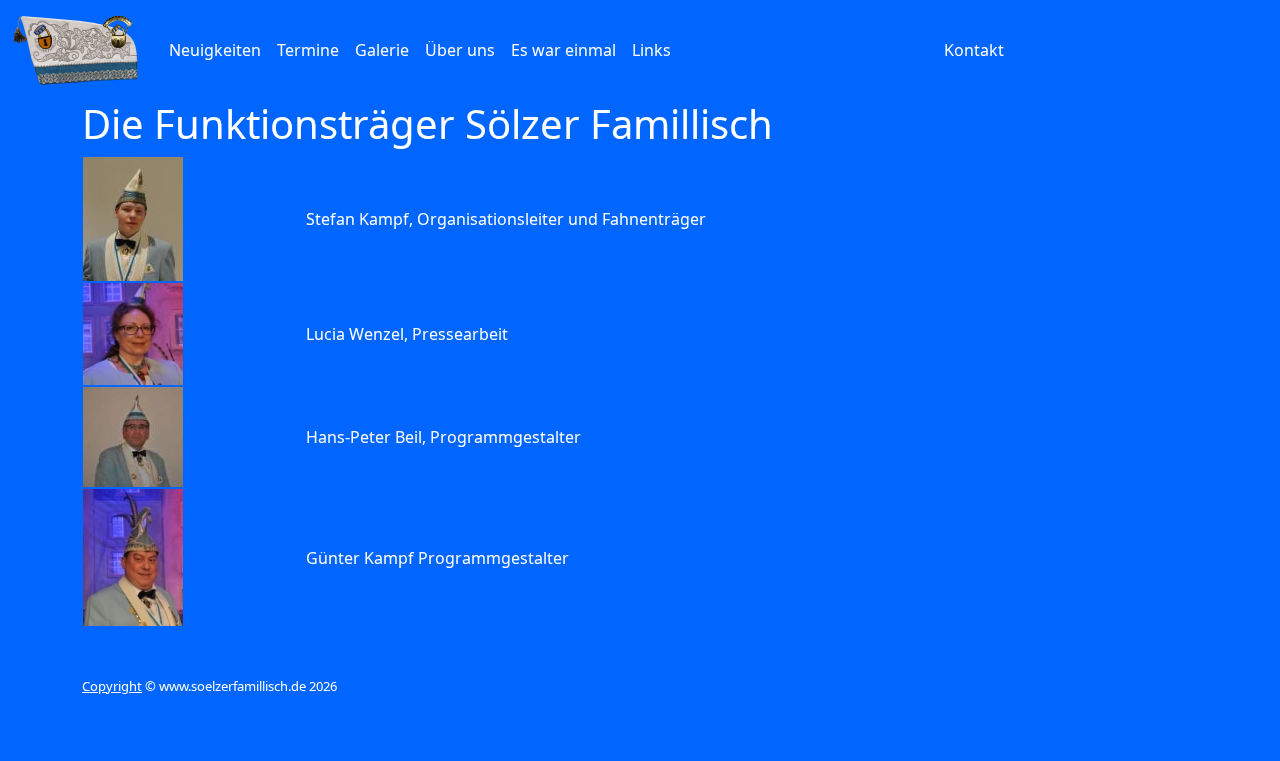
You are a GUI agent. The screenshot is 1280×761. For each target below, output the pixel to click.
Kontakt (974, 50)
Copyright (112, 686)
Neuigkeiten (215, 50)
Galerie (382, 50)
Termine (308, 50)
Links (651, 50)
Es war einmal (563, 50)
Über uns (460, 50)
